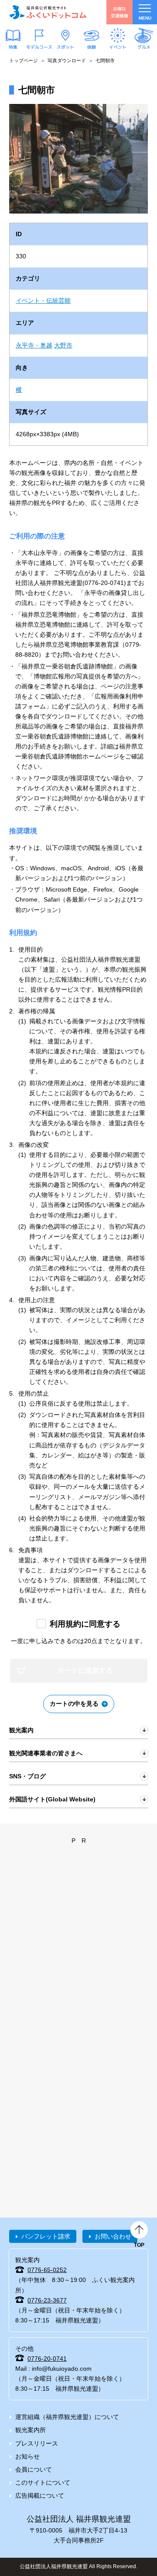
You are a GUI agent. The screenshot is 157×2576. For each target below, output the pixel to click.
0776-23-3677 (47, 2300)
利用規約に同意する (85, 1624)
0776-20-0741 (47, 2359)
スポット (65, 47)
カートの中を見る (74, 1704)
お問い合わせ (113, 2236)
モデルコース (39, 47)
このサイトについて (43, 2482)
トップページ (24, 60)
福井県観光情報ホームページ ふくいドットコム (48, 12)
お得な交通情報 (119, 12)
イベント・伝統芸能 (43, 301)
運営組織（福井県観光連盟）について (67, 2417)
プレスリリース (37, 2443)
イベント (118, 47)
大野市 (63, 345)
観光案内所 (31, 2430)
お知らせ (27, 2456)
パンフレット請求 (46, 2236)
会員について (34, 2469)
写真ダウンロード (67, 60)
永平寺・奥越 (34, 345)
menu (145, 18)
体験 (92, 47)
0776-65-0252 (47, 2270)
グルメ (144, 47)
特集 (13, 47)
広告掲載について (40, 2496)
